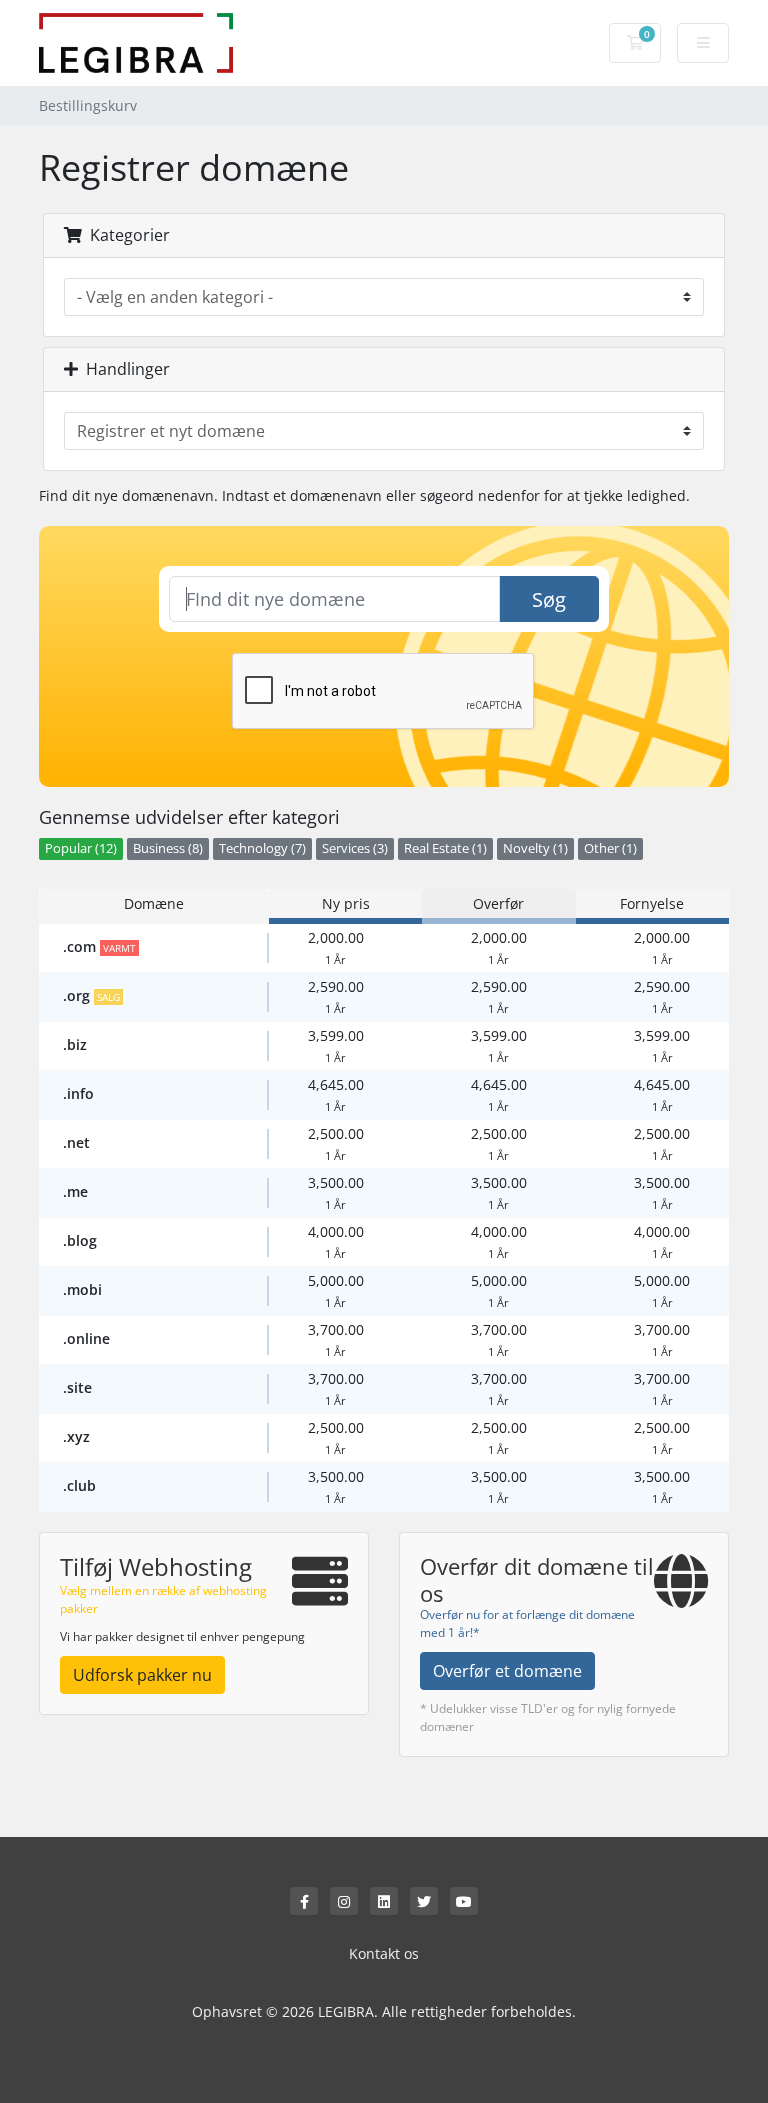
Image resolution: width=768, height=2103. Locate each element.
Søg (549, 599)
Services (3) (355, 848)
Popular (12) (81, 848)
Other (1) (610, 848)
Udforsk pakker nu (142, 1675)
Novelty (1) (535, 848)
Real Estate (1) (445, 848)
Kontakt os (384, 1953)
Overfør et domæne (507, 1671)
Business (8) (168, 848)
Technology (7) (262, 848)
